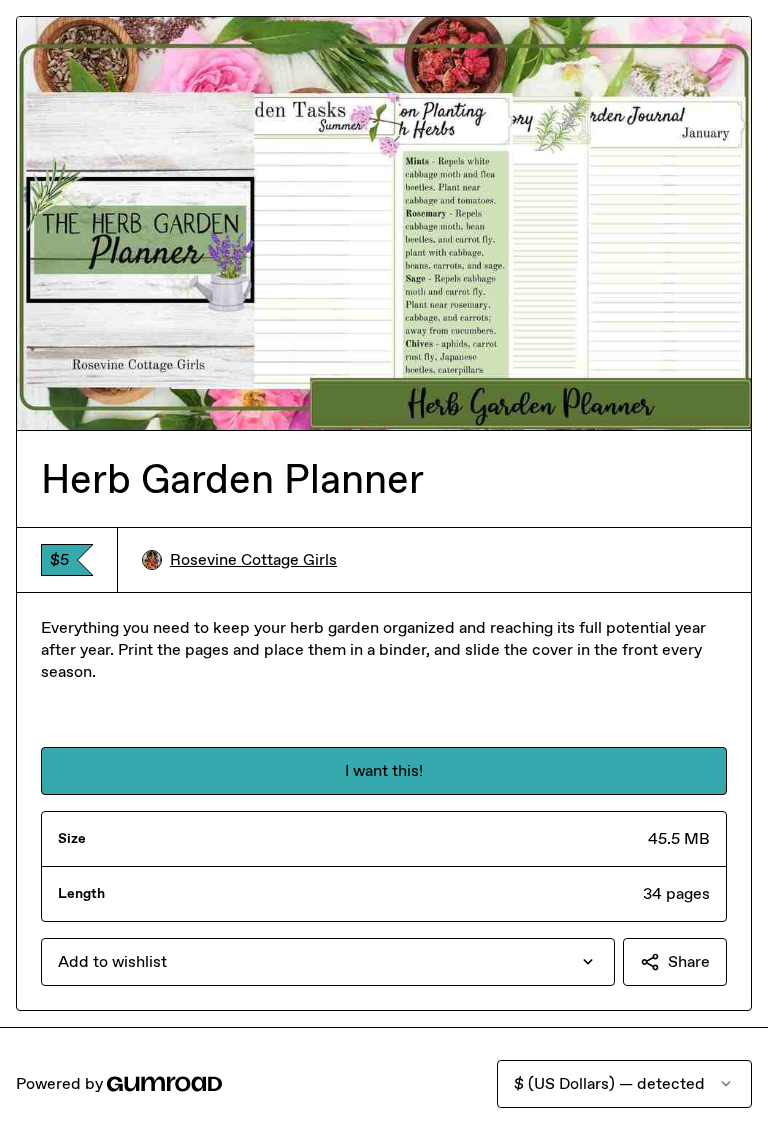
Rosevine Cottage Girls (253, 559)
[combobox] (328, 962)
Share (689, 961)
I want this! (384, 770)
